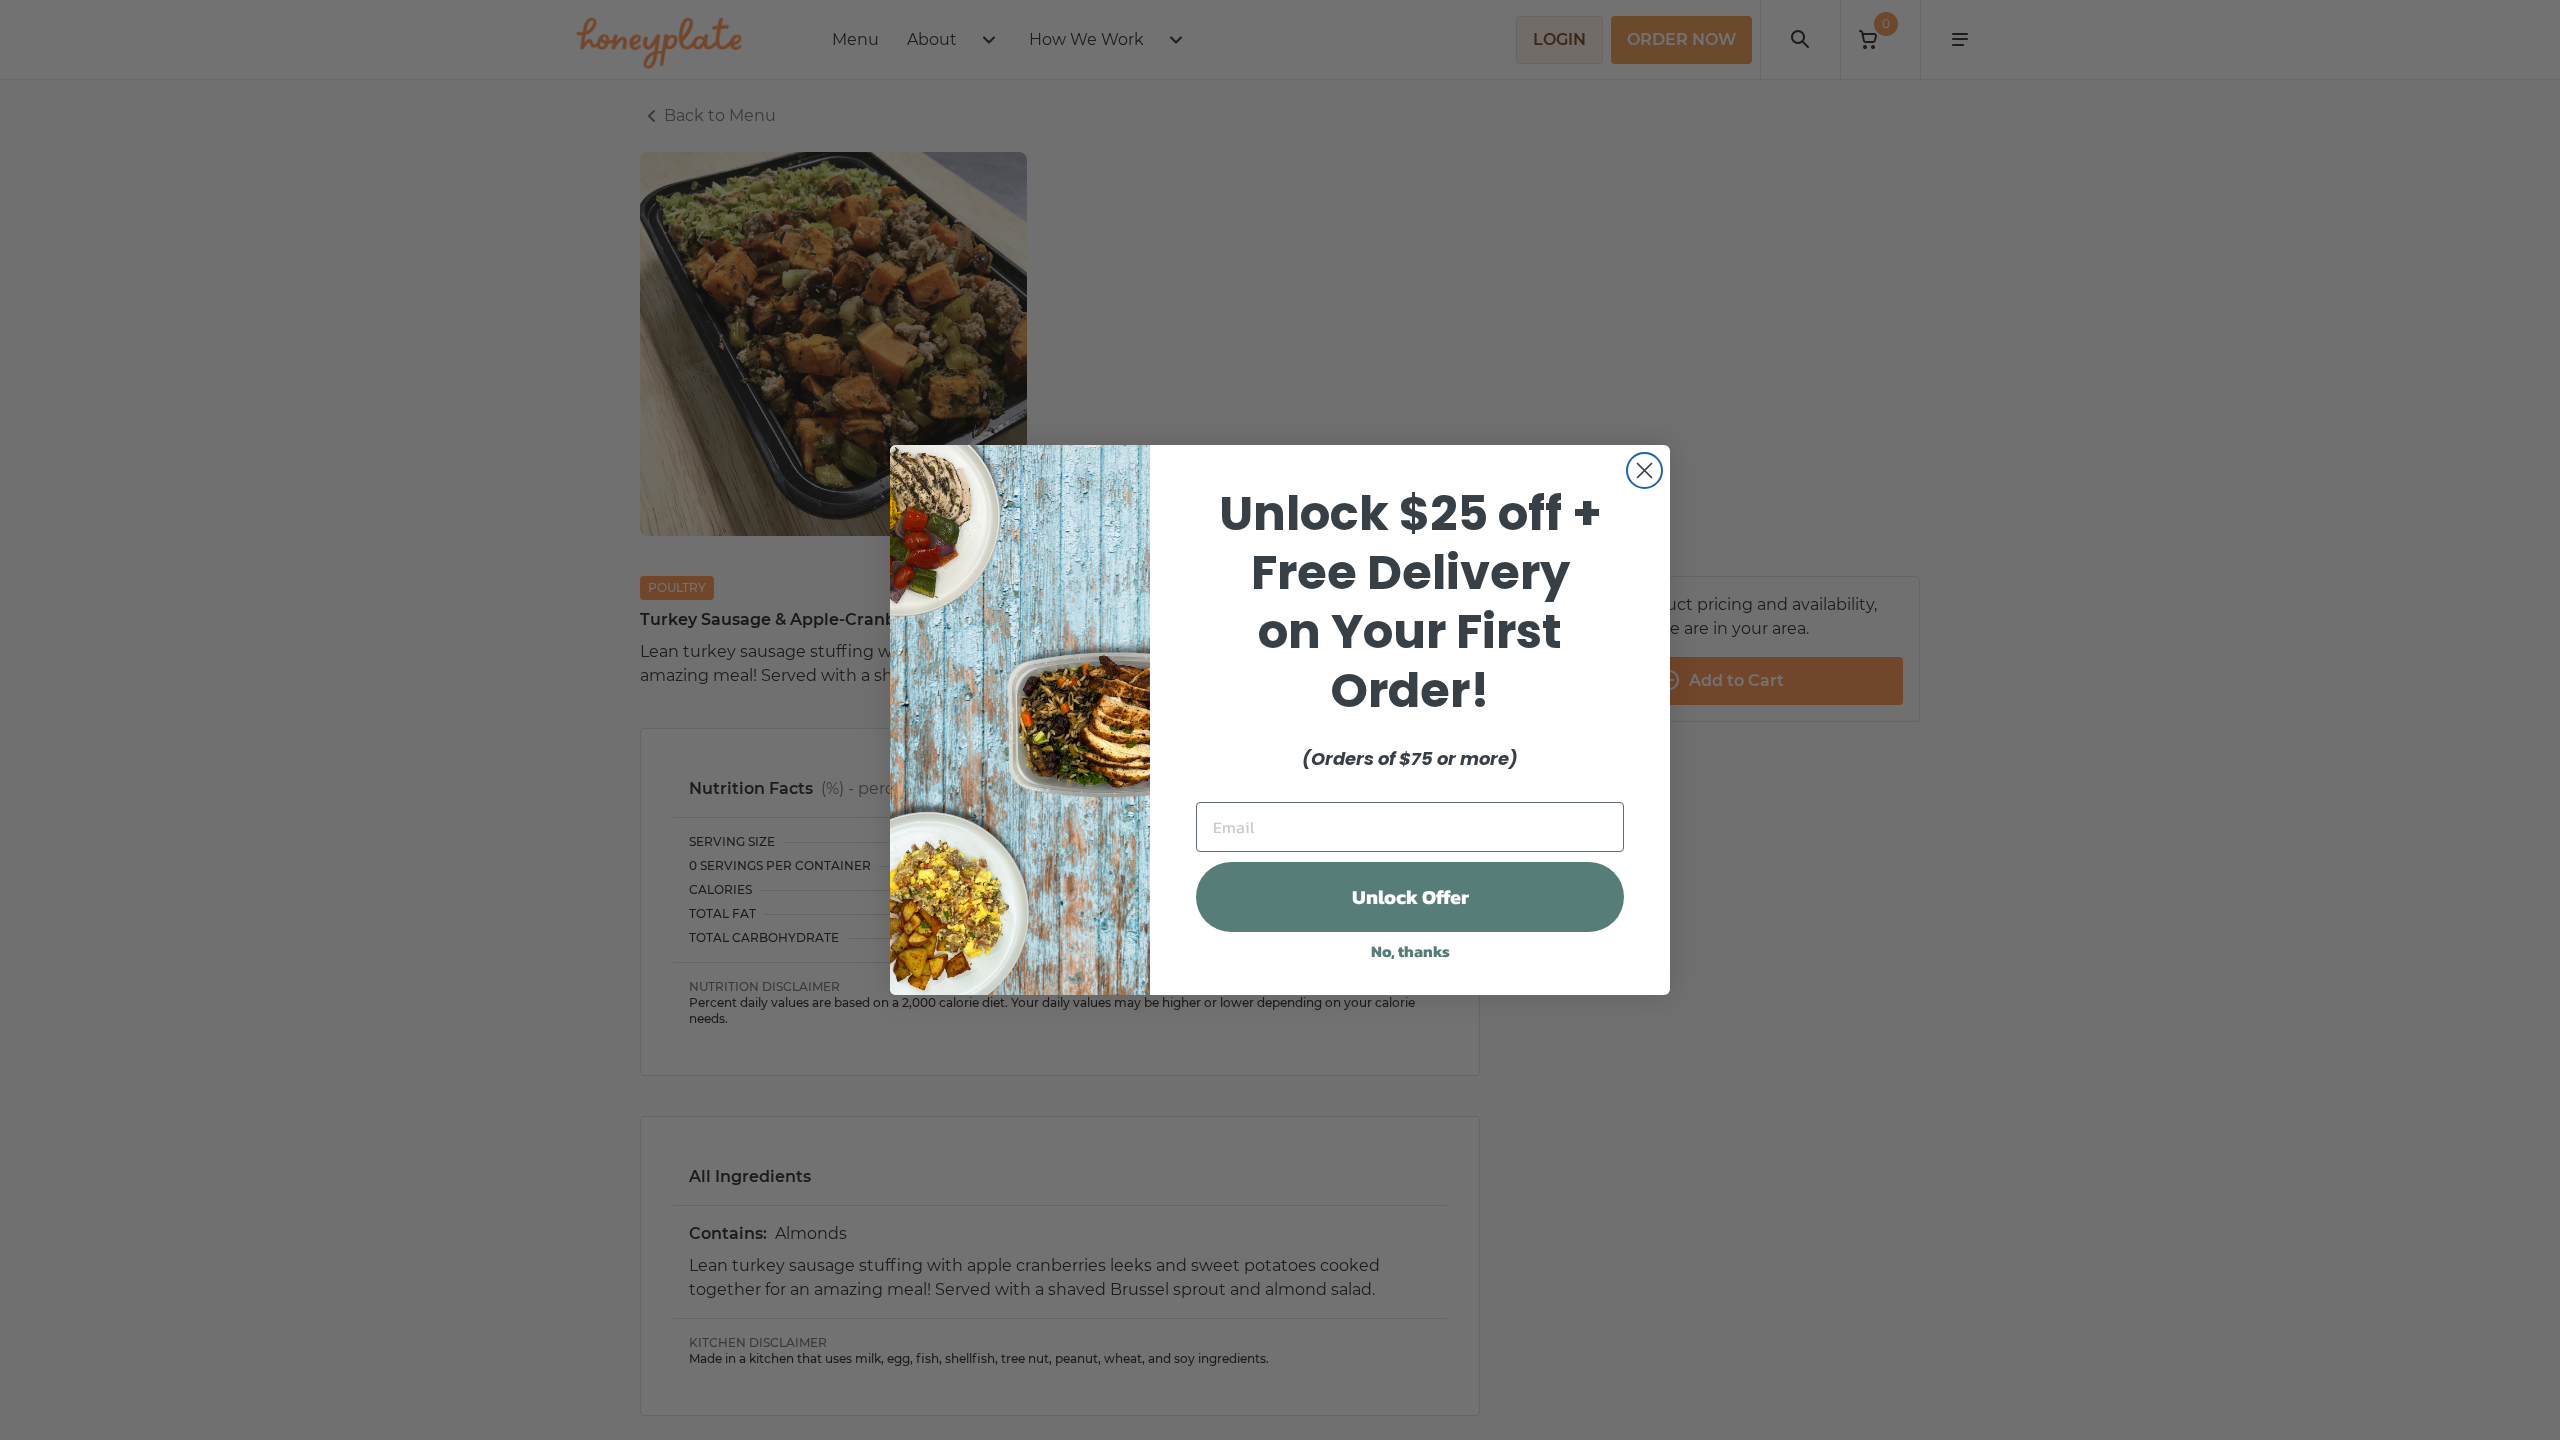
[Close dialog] (1644, 470)
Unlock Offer (1410, 897)
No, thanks (1410, 951)
